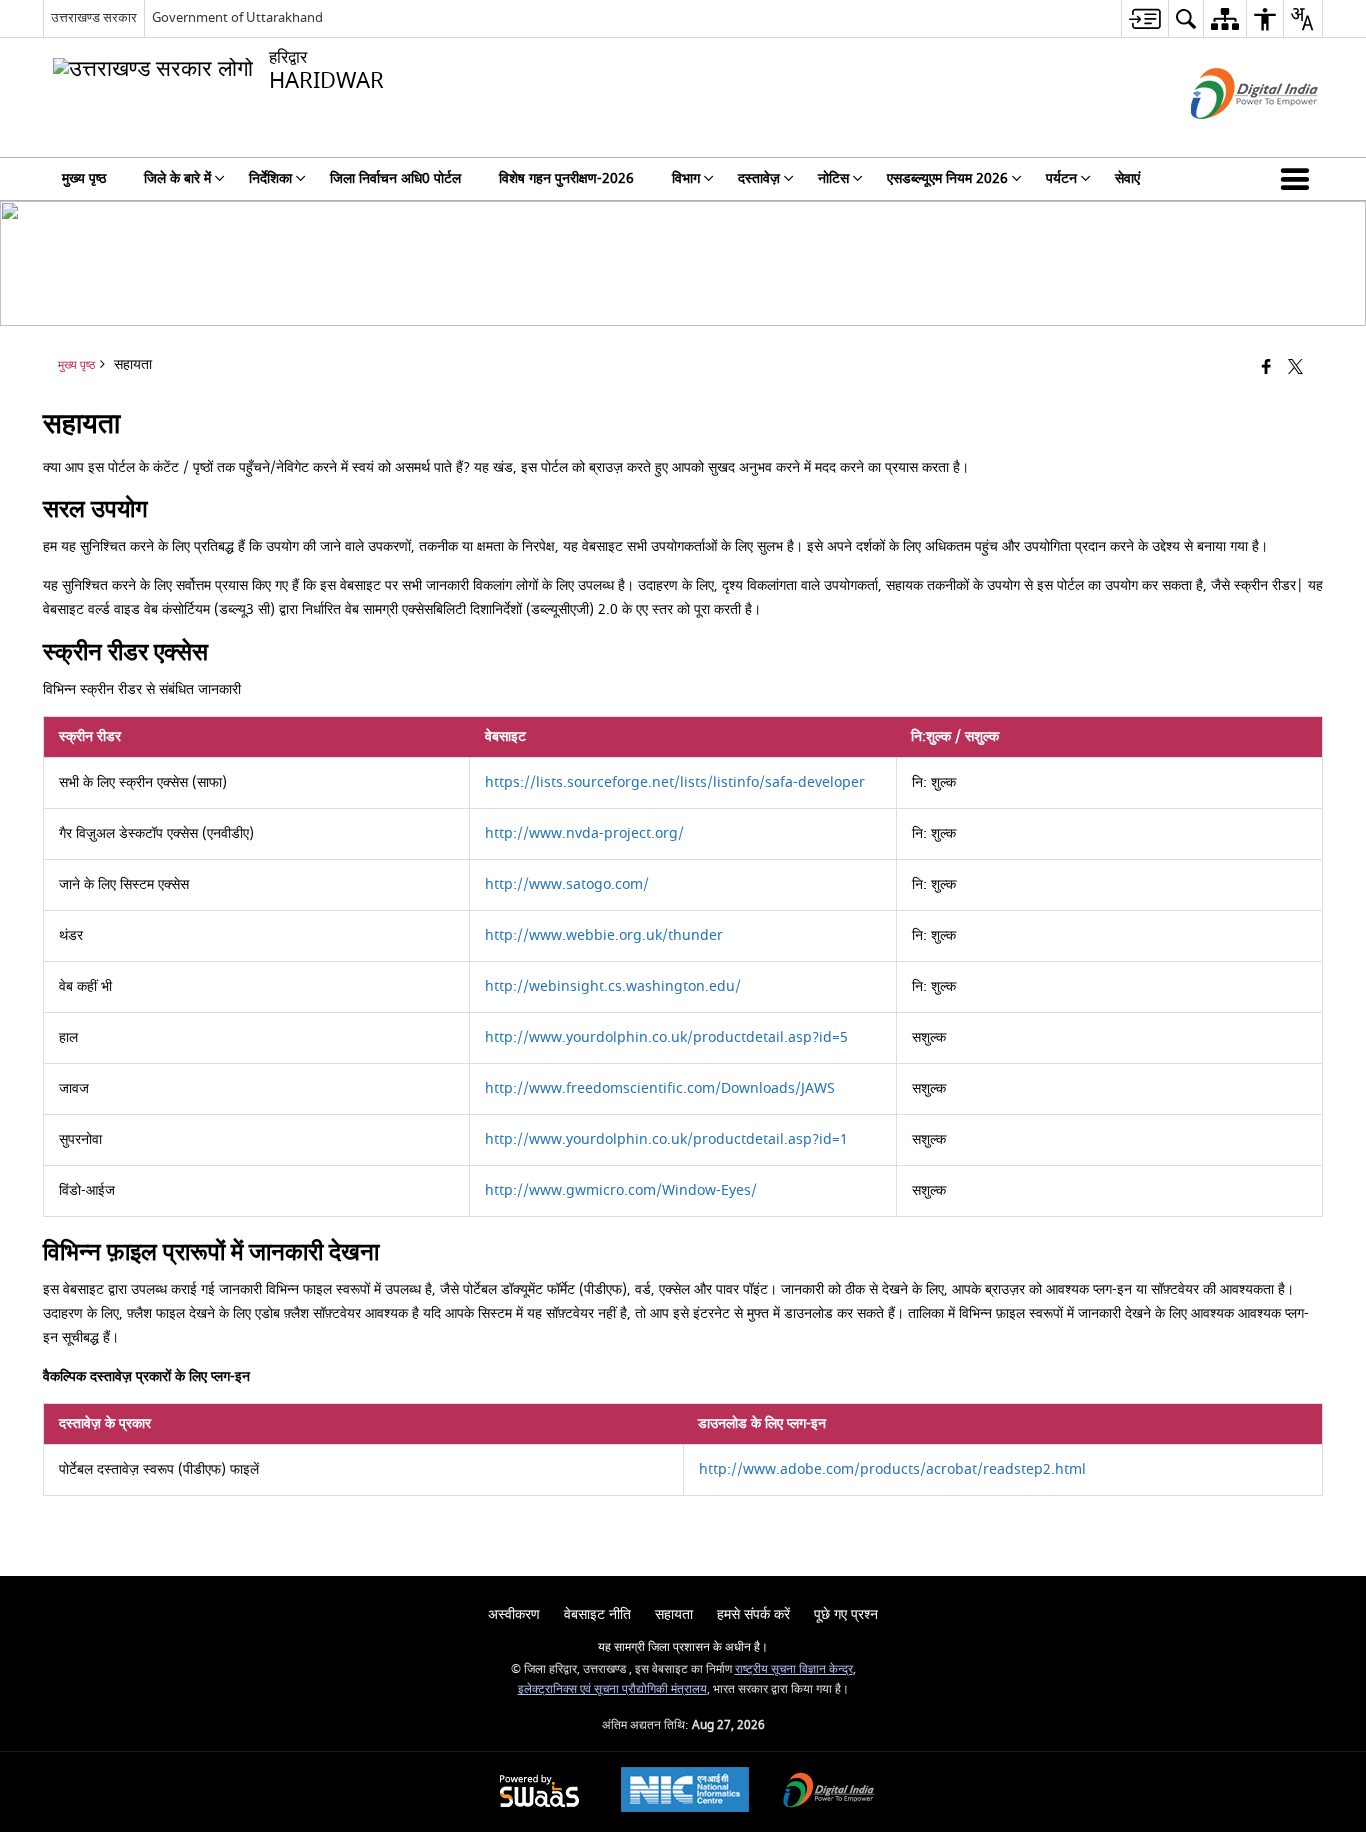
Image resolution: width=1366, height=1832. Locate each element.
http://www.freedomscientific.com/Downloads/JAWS (660, 1088)
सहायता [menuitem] (674, 1614)
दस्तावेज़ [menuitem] (759, 178)
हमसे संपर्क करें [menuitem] (753, 1614)
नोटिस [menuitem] (833, 178)
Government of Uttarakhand (237, 17)
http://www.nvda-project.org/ (584, 833)
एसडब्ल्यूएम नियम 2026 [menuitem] (947, 178)
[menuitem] (1144, 18)
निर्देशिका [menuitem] (270, 178)
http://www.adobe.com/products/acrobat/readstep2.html (892, 1469)
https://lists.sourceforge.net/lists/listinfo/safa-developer (675, 782)
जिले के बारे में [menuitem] (177, 178)
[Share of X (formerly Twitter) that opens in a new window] (1295, 368)
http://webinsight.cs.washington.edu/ (613, 986)
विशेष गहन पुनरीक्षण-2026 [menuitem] (566, 178)
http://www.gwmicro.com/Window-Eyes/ (621, 1190)
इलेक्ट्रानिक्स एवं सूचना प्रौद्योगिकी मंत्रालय (612, 1689)
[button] (1299, 179)
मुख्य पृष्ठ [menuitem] (84, 178)
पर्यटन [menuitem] (1061, 178)
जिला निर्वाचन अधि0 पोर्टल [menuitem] (395, 178)
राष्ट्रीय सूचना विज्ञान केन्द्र (794, 1669)
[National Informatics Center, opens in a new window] (685, 1792)
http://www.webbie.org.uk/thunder (604, 935)
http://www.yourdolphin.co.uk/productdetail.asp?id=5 (666, 1037)
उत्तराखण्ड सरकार (94, 17)
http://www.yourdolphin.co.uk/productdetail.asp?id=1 (666, 1139)
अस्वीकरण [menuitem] (514, 1614)
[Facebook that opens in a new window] (1266, 368)
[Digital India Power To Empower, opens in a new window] (829, 1792)
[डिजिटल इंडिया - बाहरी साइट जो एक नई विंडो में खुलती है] (1229, 136)
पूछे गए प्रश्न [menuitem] (846, 1614)
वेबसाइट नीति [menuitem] (597, 1614)
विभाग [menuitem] (686, 178)
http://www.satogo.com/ (567, 884)
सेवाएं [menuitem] (1127, 178)
